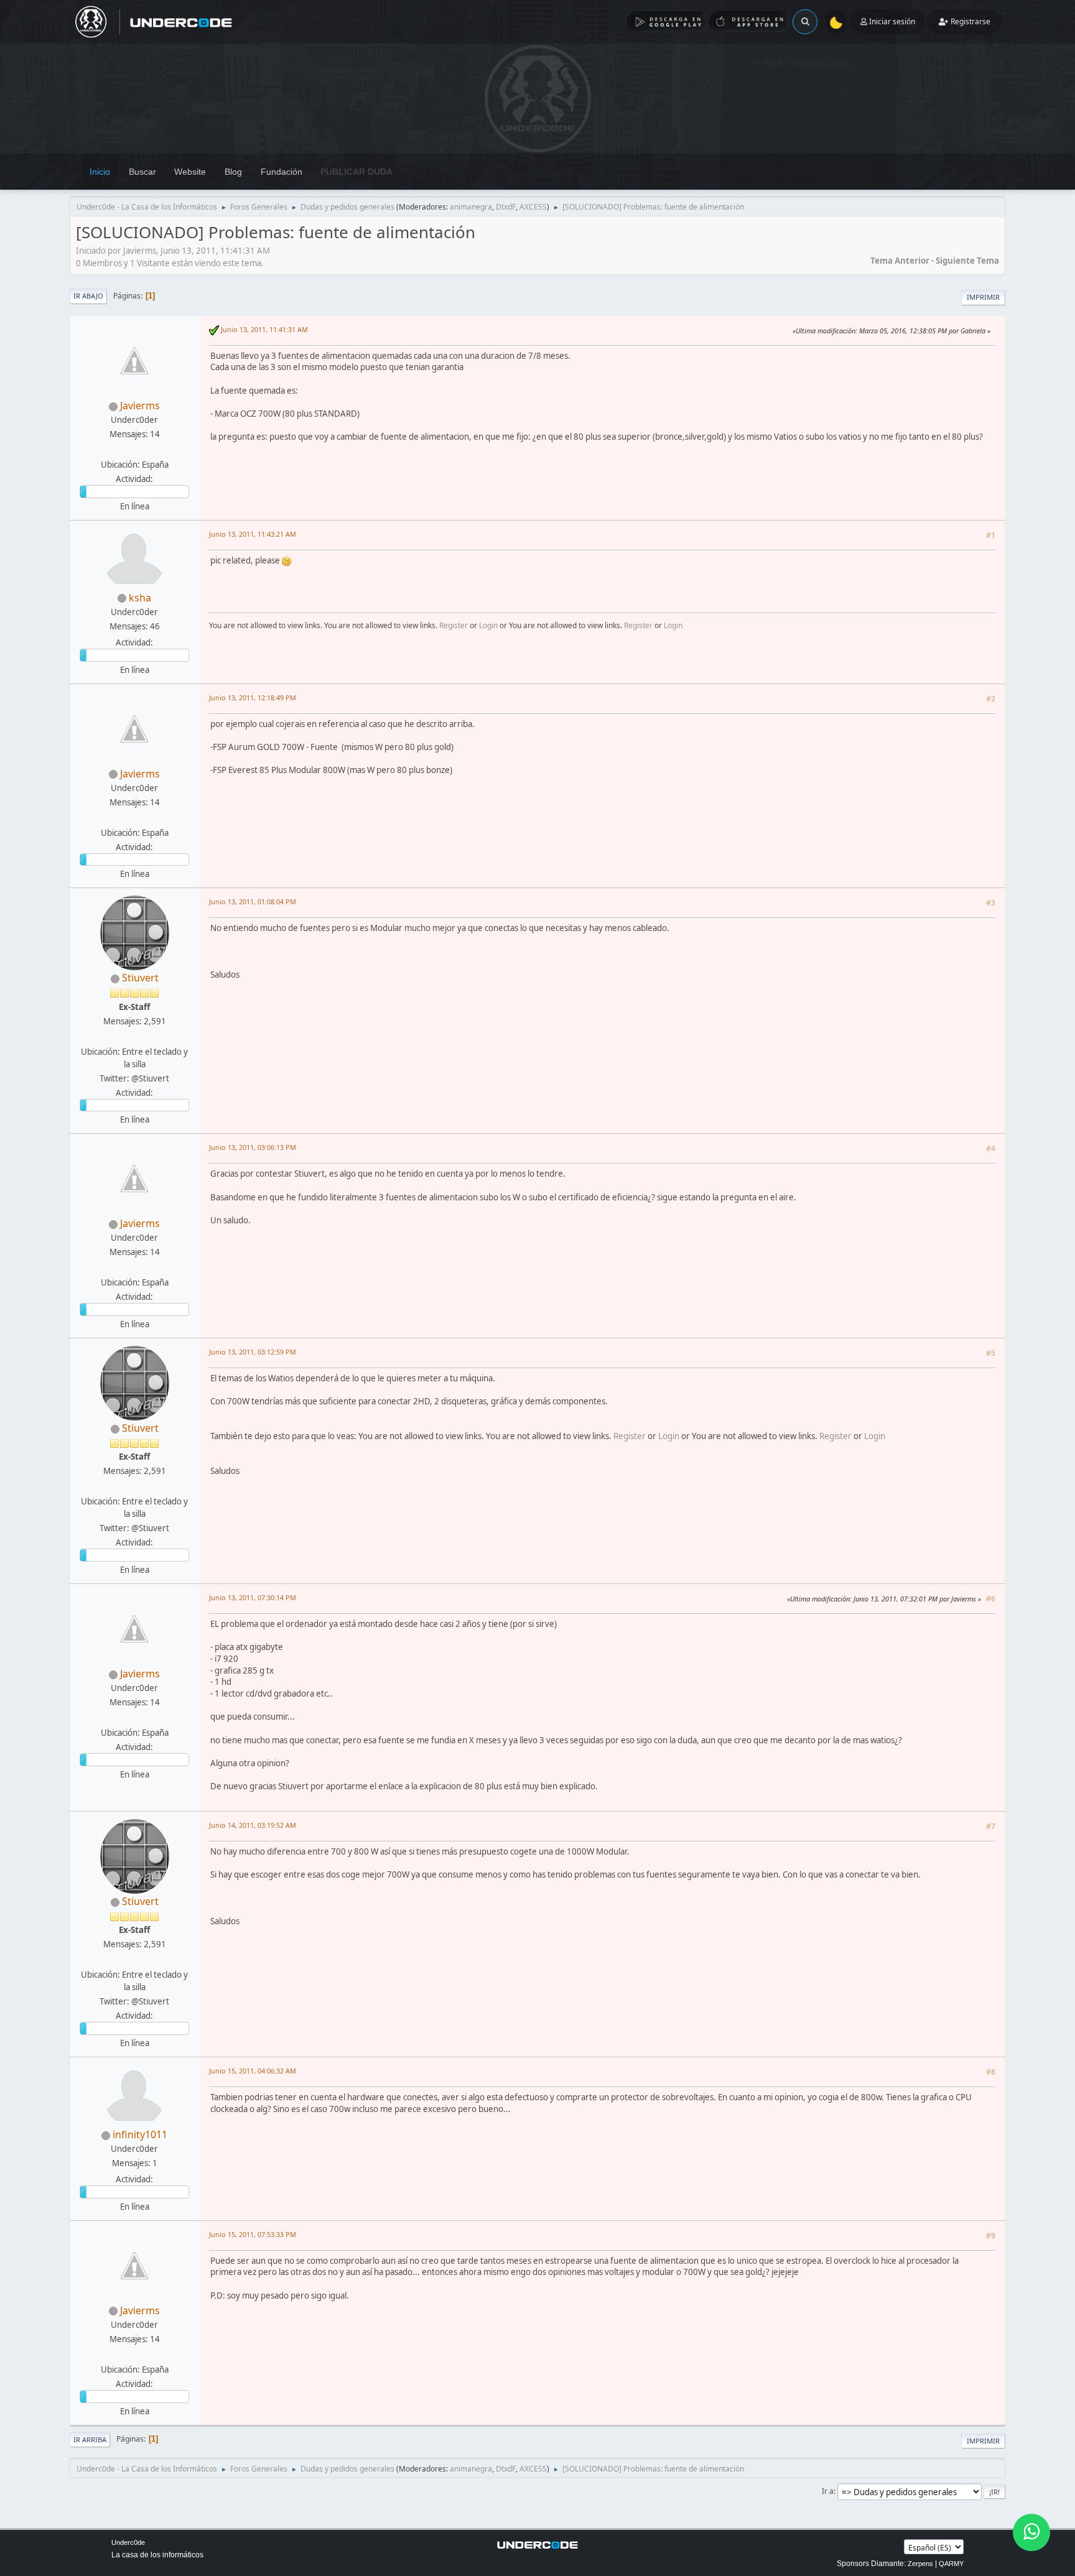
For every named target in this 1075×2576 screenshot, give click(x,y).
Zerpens (920, 2564)
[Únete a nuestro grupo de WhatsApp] (1031, 2532)
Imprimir (983, 297)
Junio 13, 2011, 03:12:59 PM (253, 1352)
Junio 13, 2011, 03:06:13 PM (253, 1147)
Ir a (828, 2491)
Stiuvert (140, 978)
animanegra (471, 207)
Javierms (140, 405)
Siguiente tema (967, 261)
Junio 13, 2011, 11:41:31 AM (264, 329)
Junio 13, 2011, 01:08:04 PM (253, 901)
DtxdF (506, 207)
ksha (140, 598)
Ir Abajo (88, 296)
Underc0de (128, 2542)
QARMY (951, 2564)
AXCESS (533, 207)
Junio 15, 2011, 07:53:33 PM (253, 2234)
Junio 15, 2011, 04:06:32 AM (253, 2071)
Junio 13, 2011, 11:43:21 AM (253, 534)
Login (488, 625)
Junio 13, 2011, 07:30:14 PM (253, 1597)
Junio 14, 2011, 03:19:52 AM (253, 1825)
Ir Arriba (90, 2439)
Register (454, 625)
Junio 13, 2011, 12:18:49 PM (253, 697)
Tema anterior (900, 261)
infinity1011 (140, 2134)
